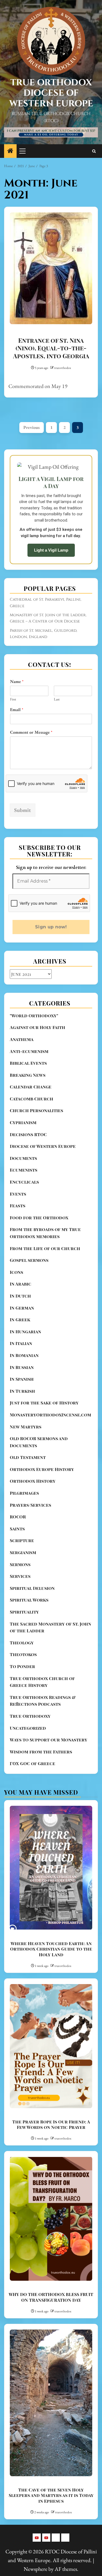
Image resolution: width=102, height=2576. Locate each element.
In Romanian (24, 1355)
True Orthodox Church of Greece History (42, 1682)
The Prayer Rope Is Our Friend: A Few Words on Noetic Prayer (51, 2124)
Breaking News (28, 1075)
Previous (32, 427)
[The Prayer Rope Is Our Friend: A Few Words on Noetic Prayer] (51, 2046)
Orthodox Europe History (42, 1469)
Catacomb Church (32, 1099)
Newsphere (35, 2569)
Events (18, 1194)
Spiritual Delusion (32, 1588)
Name (17, 682)
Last (57, 699)
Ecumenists (24, 1170)
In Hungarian (25, 1331)
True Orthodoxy (30, 1716)
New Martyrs (26, 1427)
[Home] (10, 151)
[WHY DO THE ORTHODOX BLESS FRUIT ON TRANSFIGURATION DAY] (51, 2219)
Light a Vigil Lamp (51, 550)
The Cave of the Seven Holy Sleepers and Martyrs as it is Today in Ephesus (51, 2495)
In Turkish (22, 1391)
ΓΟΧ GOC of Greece (33, 1763)
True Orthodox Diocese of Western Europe (51, 93)
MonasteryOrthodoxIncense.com (50, 1415)
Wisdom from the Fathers (41, 1752)
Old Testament (28, 1457)
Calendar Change (31, 1087)
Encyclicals (24, 1182)
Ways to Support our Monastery (49, 1740)
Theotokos (23, 1654)
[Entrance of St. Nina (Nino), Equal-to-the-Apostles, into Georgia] (51, 268)
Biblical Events (28, 1063)
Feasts (18, 1206)
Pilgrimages (24, 1493)
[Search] (94, 151)
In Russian (22, 1367)
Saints (17, 1529)
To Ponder (22, 1666)
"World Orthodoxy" (34, 1015)
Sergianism (23, 1552)
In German (22, 1308)
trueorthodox (63, 368)
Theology (22, 1643)
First (13, 699)
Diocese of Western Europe (43, 1146)
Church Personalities (36, 1110)
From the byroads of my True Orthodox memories (45, 1233)
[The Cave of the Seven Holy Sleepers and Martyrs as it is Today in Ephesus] (51, 2403)
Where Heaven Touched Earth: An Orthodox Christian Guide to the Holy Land (51, 1949)
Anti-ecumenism (29, 1051)
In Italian (21, 1343)
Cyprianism (23, 1122)
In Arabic (21, 1284)
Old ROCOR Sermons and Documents (39, 1442)
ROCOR (18, 1517)
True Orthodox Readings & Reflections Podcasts (43, 1701)
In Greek (20, 1319)
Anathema (22, 1039)
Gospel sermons (29, 1260)
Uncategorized (28, 1728)
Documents (23, 1158)
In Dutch (20, 1296)
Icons (16, 1272)
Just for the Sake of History (44, 1403)
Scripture (22, 1540)
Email (17, 710)
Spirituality (24, 1612)
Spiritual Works (29, 1600)
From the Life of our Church (45, 1248)
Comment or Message (31, 732)
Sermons (20, 1564)
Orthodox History (33, 1481)
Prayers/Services (30, 1505)
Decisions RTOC (28, 1134)
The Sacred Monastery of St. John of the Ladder (50, 1627)
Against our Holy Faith (38, 1027)
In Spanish (22, 1379)
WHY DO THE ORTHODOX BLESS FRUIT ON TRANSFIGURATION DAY (51, 2297)
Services (20, 1576)
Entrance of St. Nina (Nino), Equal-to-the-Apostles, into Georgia (51, 348)
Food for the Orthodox (39, 1218)
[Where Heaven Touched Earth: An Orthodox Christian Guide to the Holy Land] (51, 1868)
